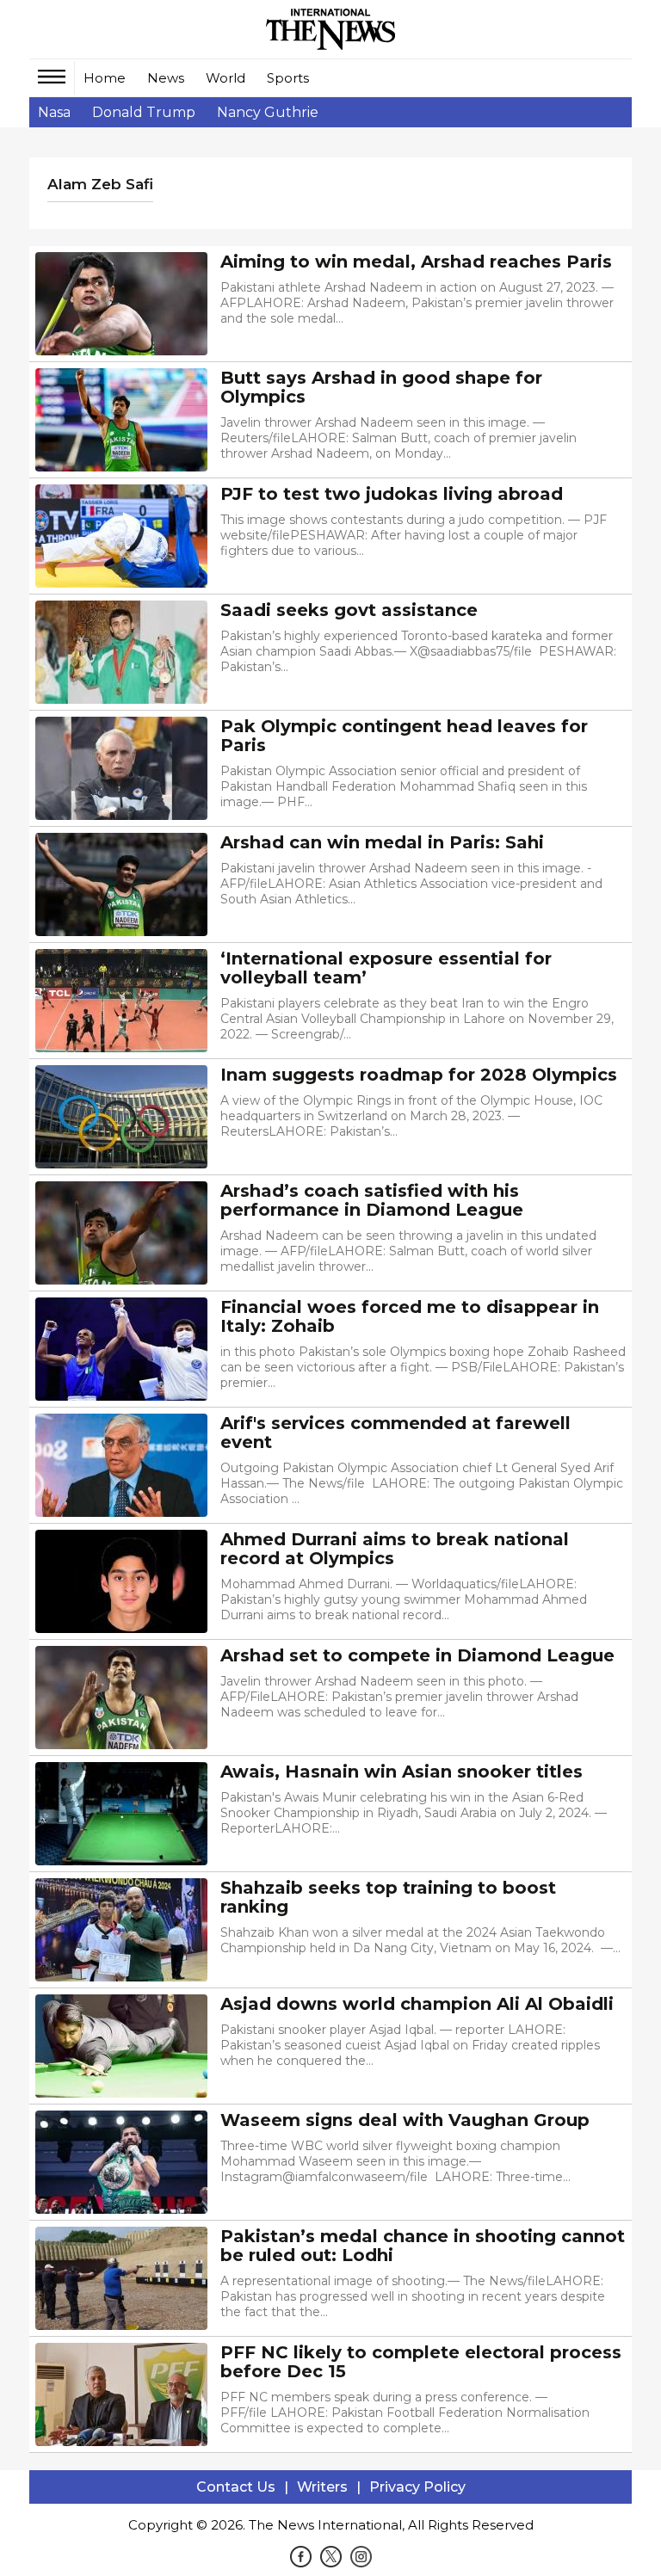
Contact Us (236, 2487)
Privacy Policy (417, 2487)
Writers (322, 2487)
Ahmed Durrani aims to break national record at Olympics (395, 1549)
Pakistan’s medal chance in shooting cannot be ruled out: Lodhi (423, 2246)
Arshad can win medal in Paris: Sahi (382, 842)
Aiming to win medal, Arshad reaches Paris (416, 262)
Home (105, 78)
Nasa (54, 112)
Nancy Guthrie (268, 112)
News (166, 78)
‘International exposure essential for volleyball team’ (386, 968)
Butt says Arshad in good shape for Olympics (381, 387)
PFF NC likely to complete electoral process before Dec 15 (421, 2362)
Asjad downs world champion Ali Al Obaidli (417, 2004)
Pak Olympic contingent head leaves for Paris (404, 736)
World (225, 78)
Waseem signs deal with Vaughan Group (405, 2120)
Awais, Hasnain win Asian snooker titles (402, 1772)
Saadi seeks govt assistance (349, 610)
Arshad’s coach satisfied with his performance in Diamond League (372, 1200)
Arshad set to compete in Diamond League (417, 1655)
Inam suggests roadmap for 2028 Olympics (419, 1075)
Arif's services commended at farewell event (395, 1433)
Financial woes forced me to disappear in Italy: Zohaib (410, 1316)
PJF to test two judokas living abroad (392, 494)
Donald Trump (144, 112)
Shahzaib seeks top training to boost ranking (388, 1897)
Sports (288, 78)
